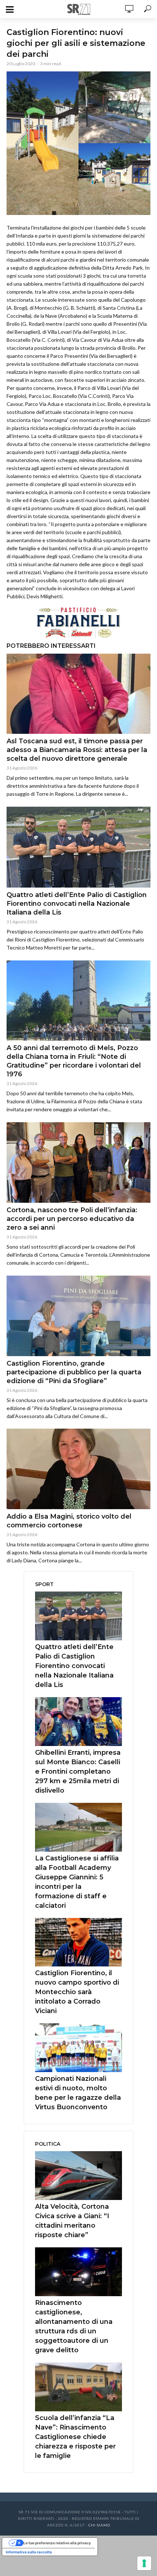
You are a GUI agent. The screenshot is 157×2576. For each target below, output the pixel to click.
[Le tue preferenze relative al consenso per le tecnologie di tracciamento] (144, 2563)
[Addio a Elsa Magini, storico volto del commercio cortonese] (78, 1469)
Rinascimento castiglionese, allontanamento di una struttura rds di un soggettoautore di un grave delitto (74, 2326)
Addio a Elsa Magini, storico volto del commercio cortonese (69, 1521)
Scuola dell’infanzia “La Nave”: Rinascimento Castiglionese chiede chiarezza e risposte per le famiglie (75, 2437)
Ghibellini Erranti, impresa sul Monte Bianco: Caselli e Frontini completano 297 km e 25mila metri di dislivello (78, 1772)
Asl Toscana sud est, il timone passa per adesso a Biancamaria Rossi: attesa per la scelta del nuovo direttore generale (77, 750)
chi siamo (99, 2525)
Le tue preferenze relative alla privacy (57, 2543)
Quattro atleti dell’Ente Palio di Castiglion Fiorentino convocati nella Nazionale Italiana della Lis (77, 904)
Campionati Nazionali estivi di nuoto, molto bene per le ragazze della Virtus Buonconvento (78, 2093)
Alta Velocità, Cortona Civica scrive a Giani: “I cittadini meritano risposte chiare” (72, 2221)
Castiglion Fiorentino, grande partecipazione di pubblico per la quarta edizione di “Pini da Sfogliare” (74, 1372)
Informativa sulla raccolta (29, 2552)
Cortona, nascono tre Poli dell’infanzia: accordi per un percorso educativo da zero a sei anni (72, 1219)
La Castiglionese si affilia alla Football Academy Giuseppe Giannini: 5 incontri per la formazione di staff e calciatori (77, 1882)
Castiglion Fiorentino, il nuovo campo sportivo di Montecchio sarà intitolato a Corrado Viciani (77, 1992)
